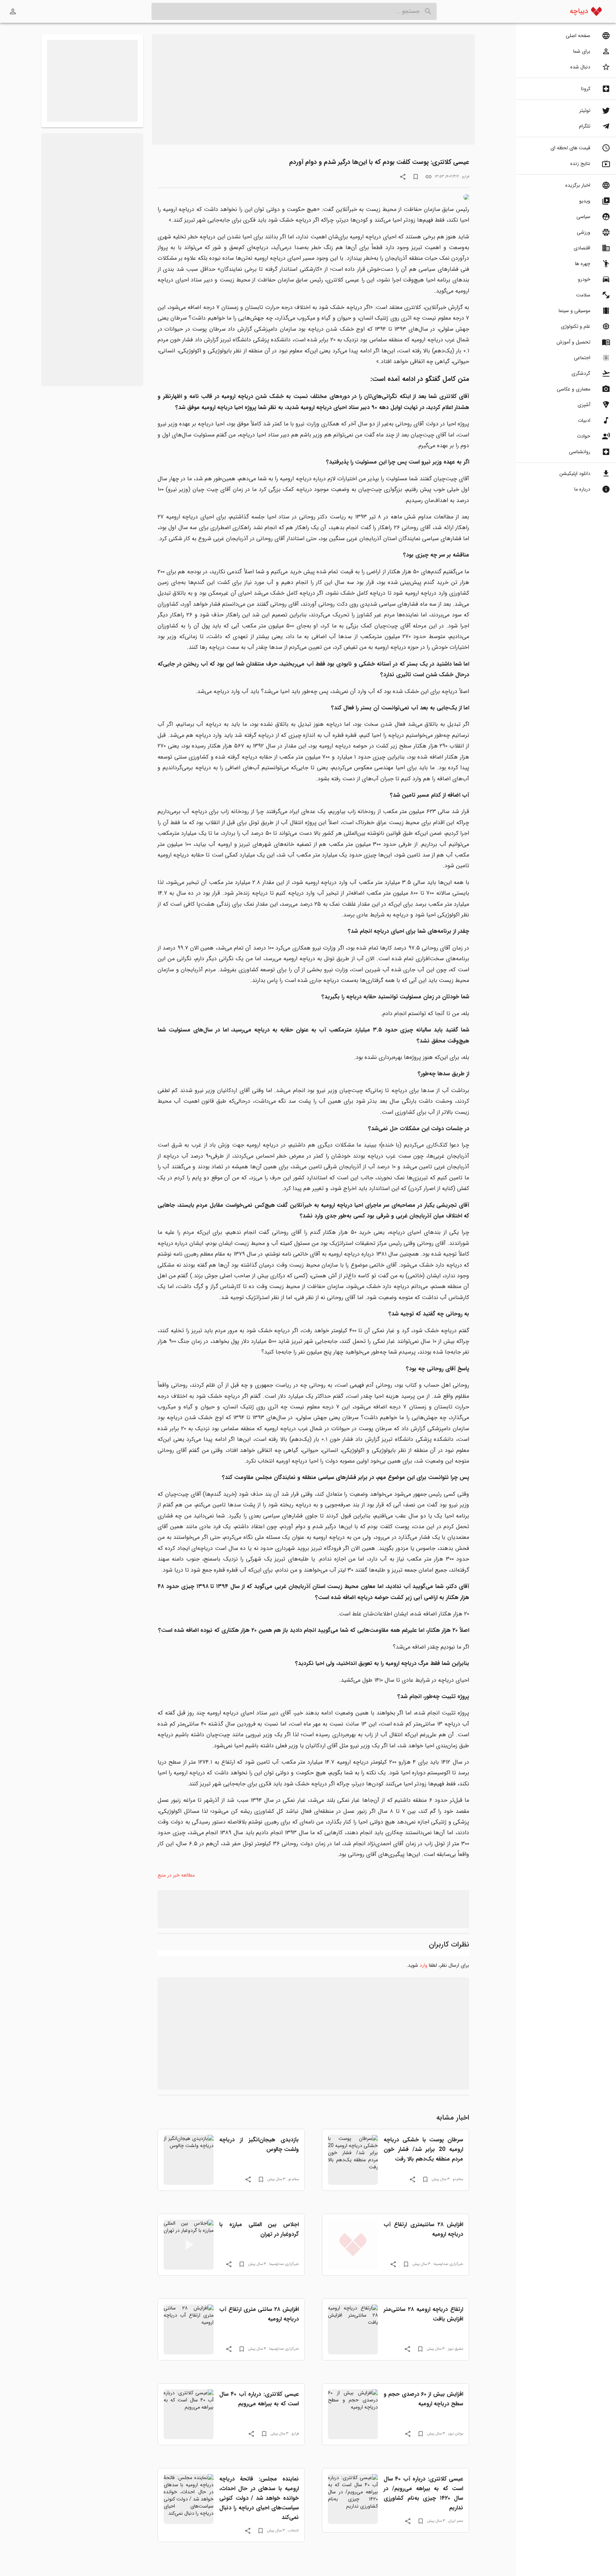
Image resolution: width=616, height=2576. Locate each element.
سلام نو (458, 2179)
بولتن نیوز (456, 2433)
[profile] (13, 11)
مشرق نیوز (455, 2349)
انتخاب (293, 2530)
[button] (566, 36)
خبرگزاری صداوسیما (448, 2264)
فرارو (466, 176)
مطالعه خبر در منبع (176, 1875)
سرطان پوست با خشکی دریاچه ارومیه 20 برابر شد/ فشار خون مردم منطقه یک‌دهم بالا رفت (423, 2149)
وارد (423, 1965)
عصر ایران (456, 2521)
